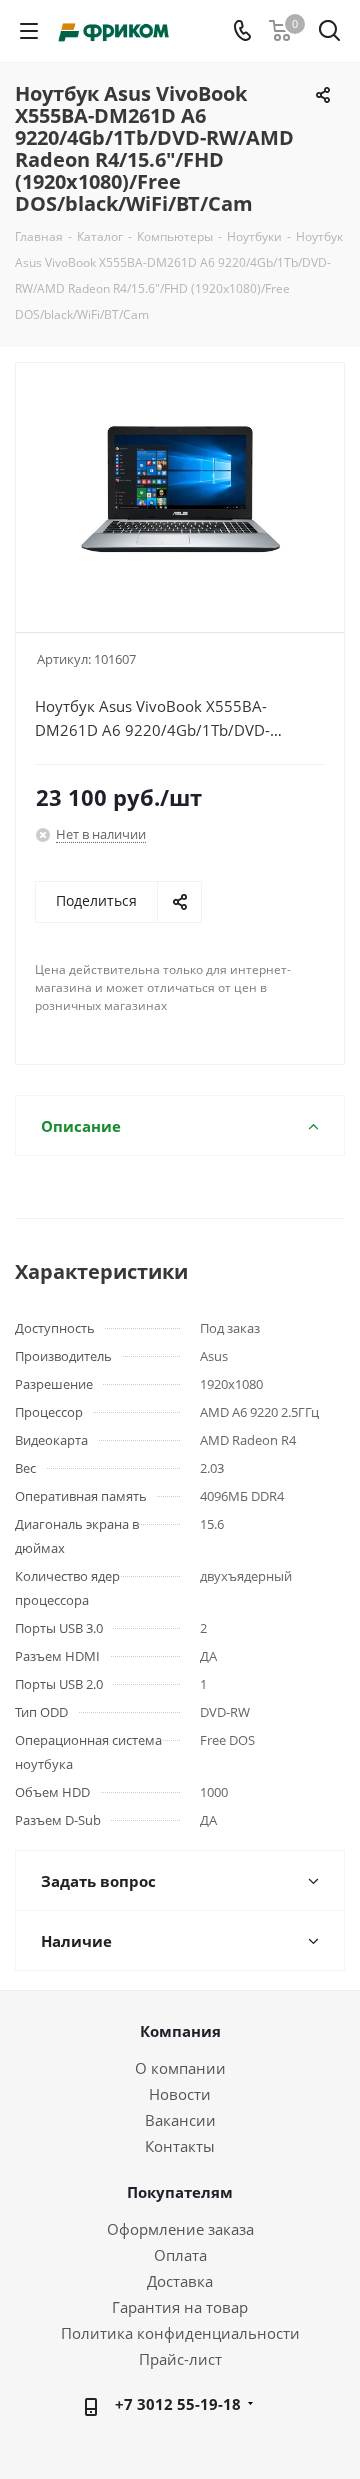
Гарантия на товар (180, 2307)
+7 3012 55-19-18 (178, 2404)
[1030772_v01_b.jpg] (180, 488)
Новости (180, 2094)
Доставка (180, 2281)
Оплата (180, 2255)
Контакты (180, 2146)
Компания (180, 2031)
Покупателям (180, 2192)
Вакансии (180, 2120)
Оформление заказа (180, 2229)
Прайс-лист (180, 2359)
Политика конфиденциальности (180, 2333)
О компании (180, 2068)
